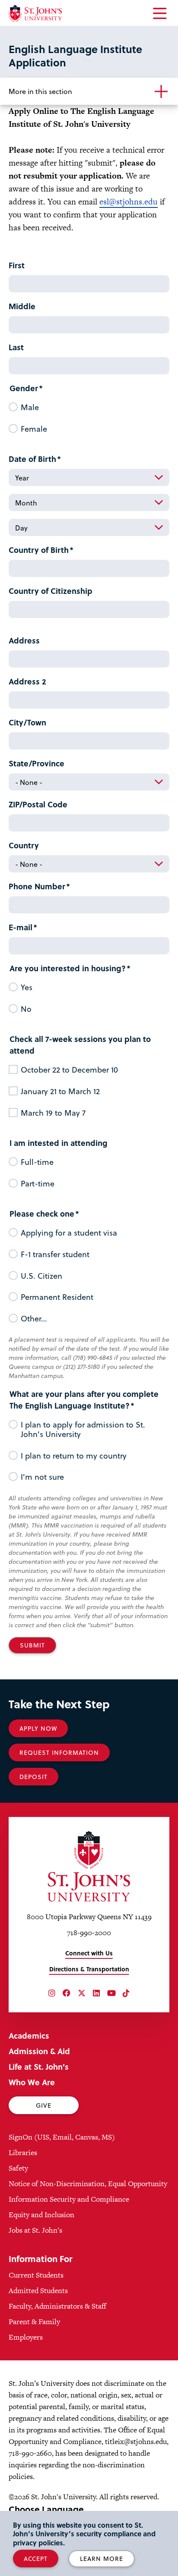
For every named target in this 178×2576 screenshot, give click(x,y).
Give (44, 2105)
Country (24, 845)
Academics (29, 2035)
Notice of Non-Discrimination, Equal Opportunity (88, 2184)
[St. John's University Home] (35, 14)
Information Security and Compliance (69, 2199)
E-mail (21, 927)
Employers (26, 2337)
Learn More (102, 2559)
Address (24, 640)
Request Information (59, 1752)
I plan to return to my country (74, 1456)
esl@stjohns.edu (129, 202)
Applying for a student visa (69, 1233)
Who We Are (32, 2082)
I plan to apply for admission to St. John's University (83, 1429)
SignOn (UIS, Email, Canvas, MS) (62, 2137)
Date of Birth (32, 459)
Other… (34, 1318)
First (17, 265)
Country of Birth (39, 550)
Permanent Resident (57, 1297)
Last (16, 347)
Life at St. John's (39, 2066)
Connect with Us (89, 1953)
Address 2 (27, 681)
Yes (27, 987)
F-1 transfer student (55, 1254)
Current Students (36, 2275)
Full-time (37, 1162)
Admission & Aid (39, 2051)
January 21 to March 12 (60, 1091)
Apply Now (38, 1728)
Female (34, 429)
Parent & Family (34, 2322)
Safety (18, 2168)
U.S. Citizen (41, 1276)
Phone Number (37, 886)
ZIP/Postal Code (38, 804)
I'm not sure (42, 1477)
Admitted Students (38, 2290)
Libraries (23, 2152)
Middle (22, 306)
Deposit (33, 1777)
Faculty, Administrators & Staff (57, 2306)
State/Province (37, 763)
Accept (36, 2559)
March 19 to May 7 (53, 1113)
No (26, 1009)
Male (30, 407)
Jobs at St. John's (35, 2230)
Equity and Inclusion (41, 2215)
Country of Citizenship (51, 591)
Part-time (38, 1183)
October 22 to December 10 (69, 1070)
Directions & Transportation (89, 1969)
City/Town (27, 722)
